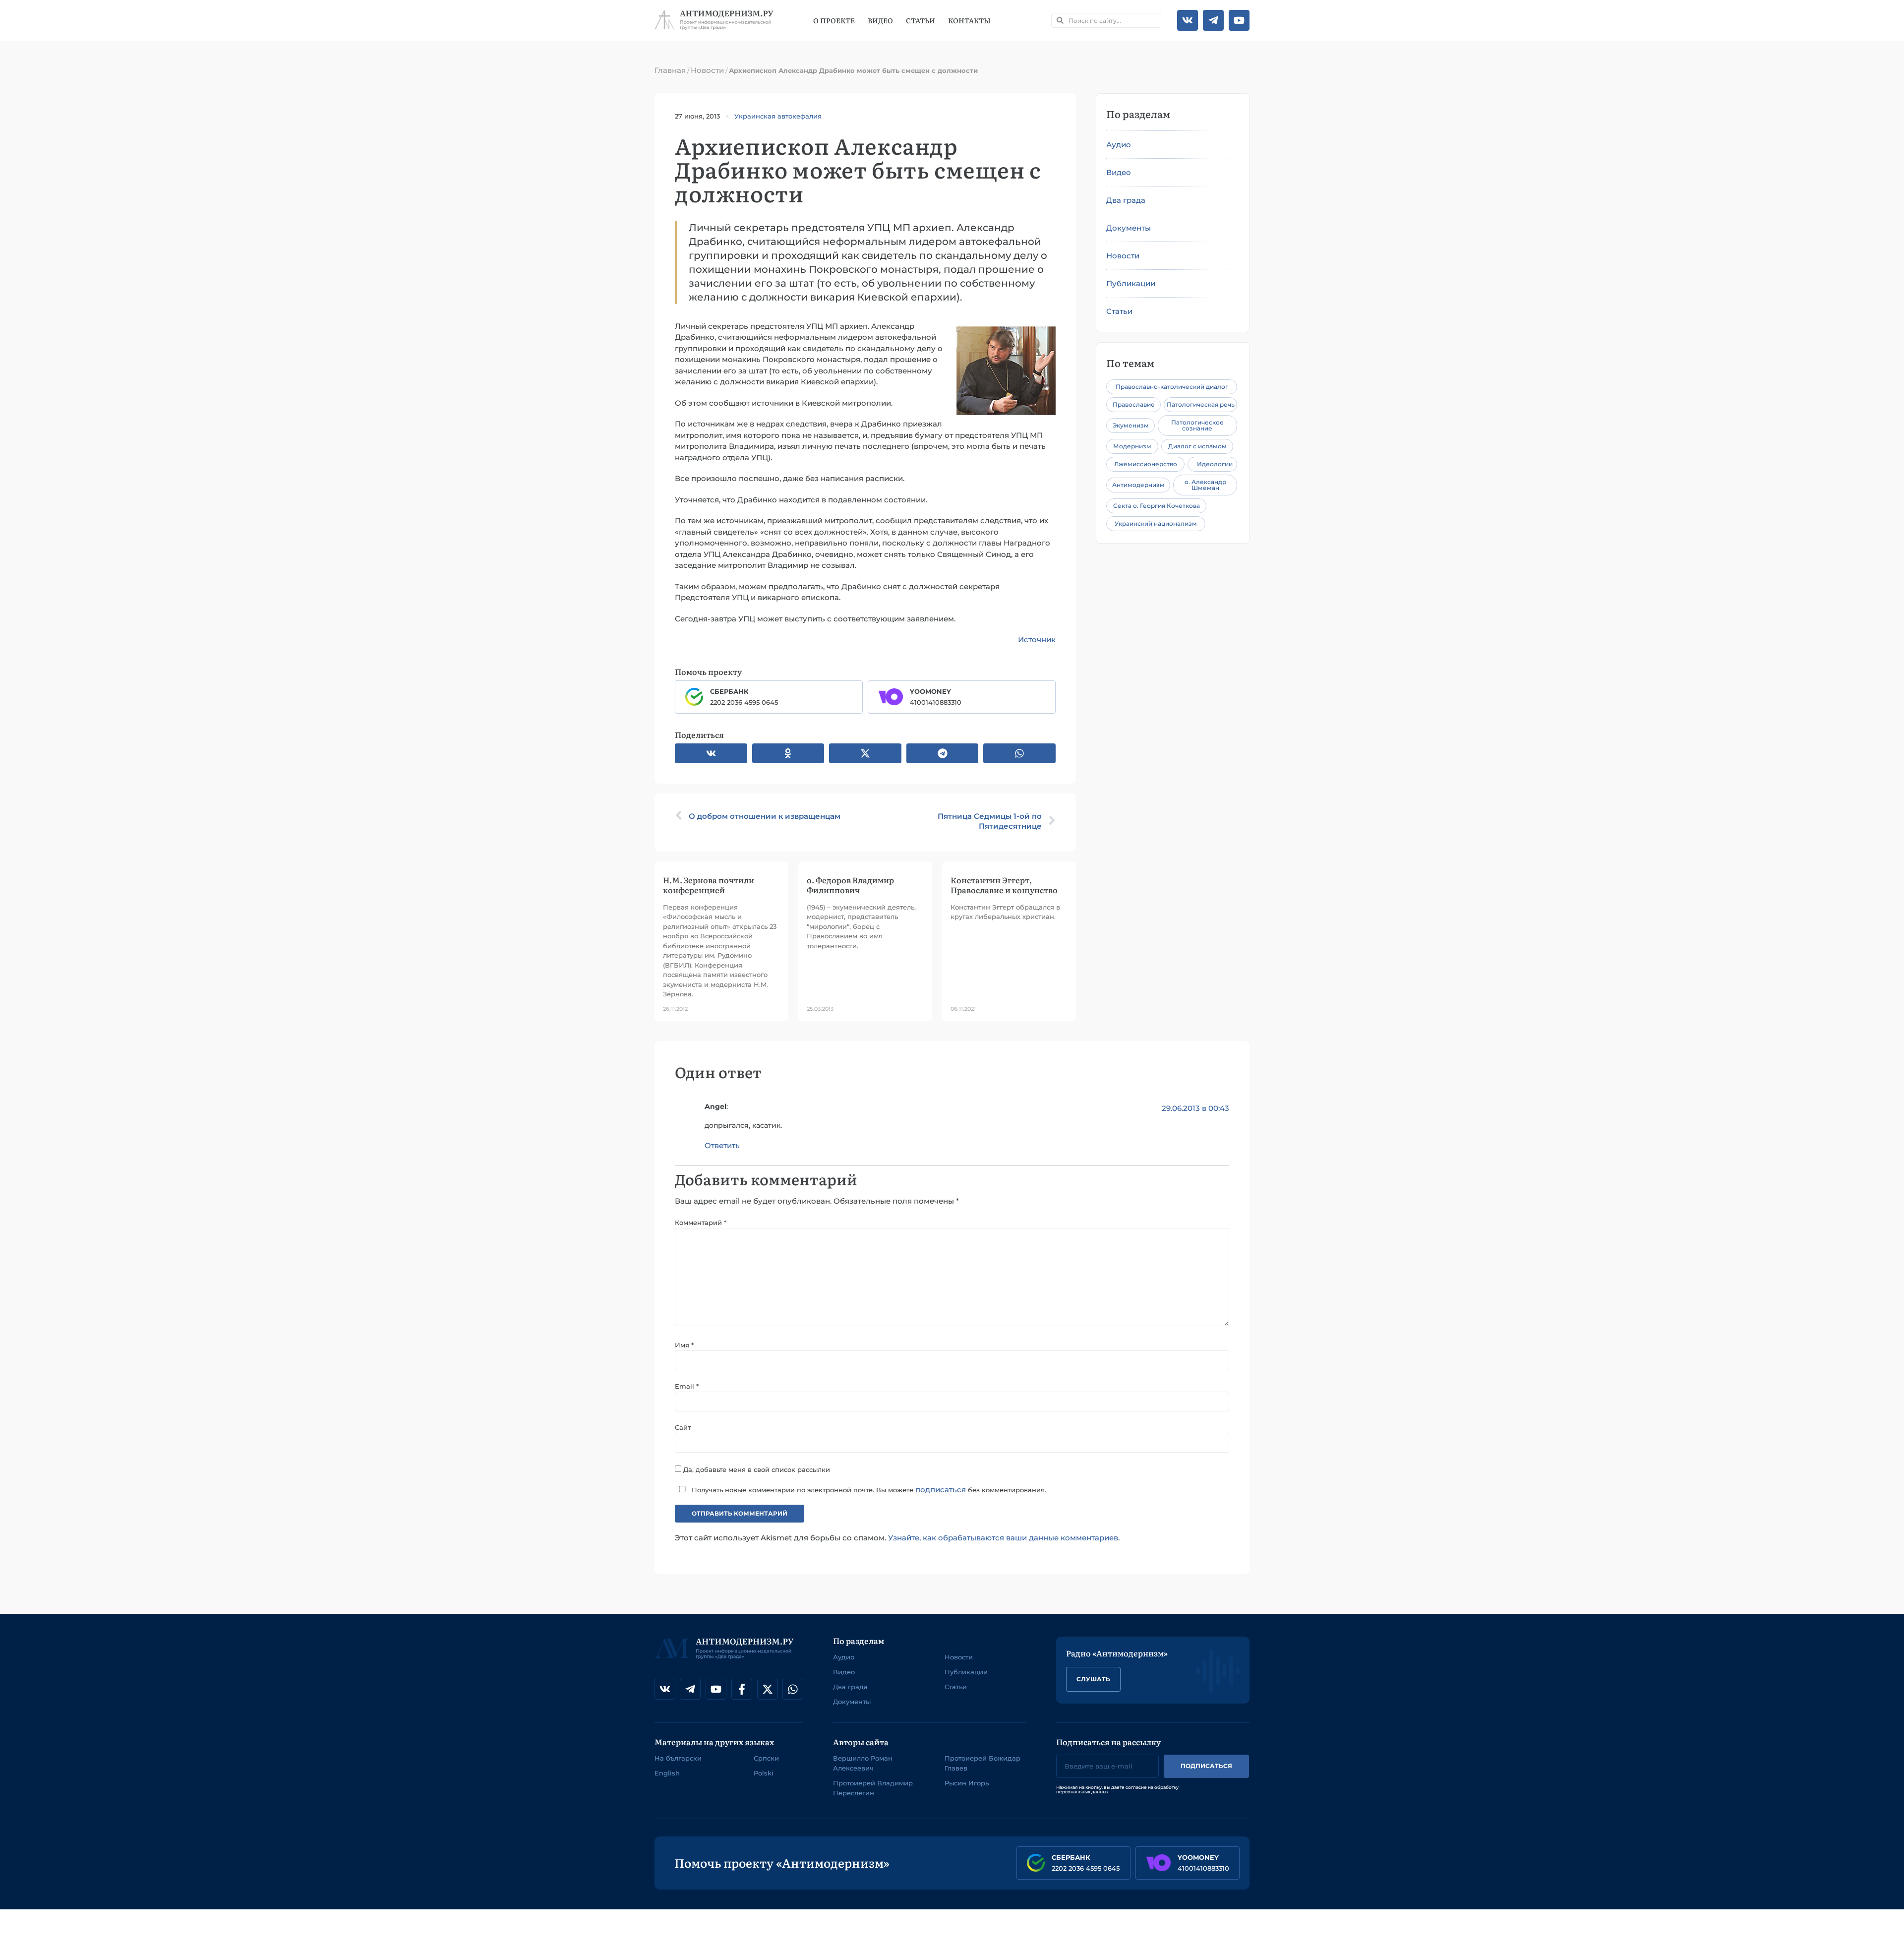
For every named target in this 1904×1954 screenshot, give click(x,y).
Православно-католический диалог (1172, 387)
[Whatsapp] (793, 1689)
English (667, 1773)
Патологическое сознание (1197, 425)
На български (678, 1758)
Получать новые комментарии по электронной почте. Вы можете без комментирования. (868, 1490)
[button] (711, 753)
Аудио (1119, 145)
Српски (766, 1758)
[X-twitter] (768, 1689)
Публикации (1131, 283)
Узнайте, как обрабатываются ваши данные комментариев (1003, 1538)
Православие (1134, 404)
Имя (684, 1345)
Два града (1126, 200)
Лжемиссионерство (1146, 464)
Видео (880, 20)
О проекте (834, 20)
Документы (1129, 228)
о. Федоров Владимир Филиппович (850, 885)
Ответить (722, 1145)
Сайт (683, 1427)
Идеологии (1215, 464)
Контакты (969, 20)
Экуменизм (1131, 425)
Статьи (921, 20)
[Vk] (1188, 20)
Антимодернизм (1138, 485)
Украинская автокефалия (778, 116)
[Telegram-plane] (1213, 20)
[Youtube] (1239, 20)
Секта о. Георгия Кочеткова (1157, 506)
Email (687, 1386)
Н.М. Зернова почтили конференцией (709, 885)
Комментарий (701, 1222)
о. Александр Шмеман (1205, 485)
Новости (707, 70)
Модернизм (1132, 446)
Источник (1037, 640)
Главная (670, 70)
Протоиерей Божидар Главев (982, 1763)
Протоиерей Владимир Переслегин (873, 1788)
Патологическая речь (1201, 404)
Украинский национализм (1156, 523)
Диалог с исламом (1197, 446)
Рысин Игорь (967, 1783)
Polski (764, 1773)
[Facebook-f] (742, 1689)
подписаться (941, 1490)
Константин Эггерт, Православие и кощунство (1004, 885)
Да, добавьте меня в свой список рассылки (756, 1469)
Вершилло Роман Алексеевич (863, 1763)
